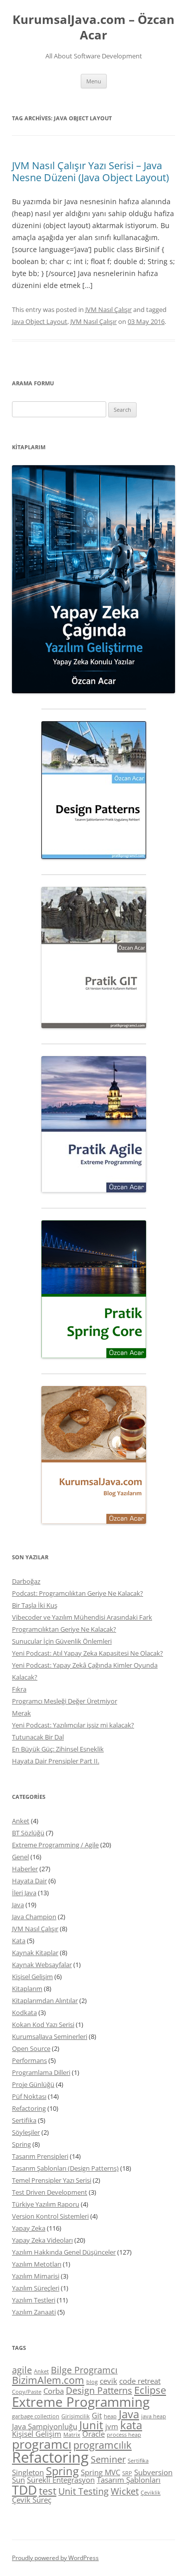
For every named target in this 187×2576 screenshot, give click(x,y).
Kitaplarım (27, 1989)
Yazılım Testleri (34, 2300)
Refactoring (29, 2108)
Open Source (31, 2048)
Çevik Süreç (32, 2500)
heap (110, 2416)
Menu (94, 81)
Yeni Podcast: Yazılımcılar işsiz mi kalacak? (73, 1725)
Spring (21, 2144)
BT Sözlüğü (28, 1833)
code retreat (140, 2381)
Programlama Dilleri (41, 2072)
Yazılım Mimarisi (36, 2276)
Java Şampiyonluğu (45, 2426)
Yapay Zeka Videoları (42, 2240)
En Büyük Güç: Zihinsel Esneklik (58, 1749)
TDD (24, 2490)
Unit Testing (84, 2491)
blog (92, 2382)
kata (131, 2425)
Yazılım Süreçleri (36, 2288)
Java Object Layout (40, 321)
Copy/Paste (27, 2392)
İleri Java (24, 1893)
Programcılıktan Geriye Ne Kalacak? (64, 1629)
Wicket (125, 2491)
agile (22, 2370)
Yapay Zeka (29, 2228)
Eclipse (150, 2390)
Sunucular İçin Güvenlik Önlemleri (62, 1641)
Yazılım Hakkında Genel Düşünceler (64, 2252)
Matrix (72, 2435)
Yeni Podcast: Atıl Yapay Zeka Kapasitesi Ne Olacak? (88, 1653)
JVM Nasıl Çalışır (108, 309)
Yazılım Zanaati (34, 2312)
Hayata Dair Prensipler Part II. (56, 1761)
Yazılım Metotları (37, 2264)
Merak (21, 1713)
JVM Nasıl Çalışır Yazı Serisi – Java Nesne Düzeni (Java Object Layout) (91, 171)
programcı (42, 2444)
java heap (154, 2416)
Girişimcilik (76, 2416)
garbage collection (36, 2416)
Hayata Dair (29, 1881)
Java (18, 1905)
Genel (20, 1857)
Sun (18, 2480)
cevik (108, 2381)
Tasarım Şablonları (129, 2480)
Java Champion (34, 1917)
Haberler (25, 1869)
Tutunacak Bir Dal (38, 1737)
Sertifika (24, 2120)
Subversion (153, 2472)
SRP (127, 2473)
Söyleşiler (26, 2132)
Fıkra (19, 1689)
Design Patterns (99, 2390)
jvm (112, 2426)
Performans (29, 2060)
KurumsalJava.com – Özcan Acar (93, 27)
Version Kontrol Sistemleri (50, 2216)
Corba (54, 2391)
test (48, 2491)
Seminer (108, 2459)
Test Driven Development (50, 2192)
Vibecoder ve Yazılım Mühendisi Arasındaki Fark (82, 1617)
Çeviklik (151, 2493)
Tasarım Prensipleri (40, 2156)
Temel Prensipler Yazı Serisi (52, 2180)
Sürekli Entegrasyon (61, 2480)
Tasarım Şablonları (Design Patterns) (65, 2168)
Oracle (93, 2434)
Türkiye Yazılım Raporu (46, 2204)
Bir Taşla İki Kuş (35, 1605)
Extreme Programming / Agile (55, 1845)
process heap (124, 2435)
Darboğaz (26, 1581)
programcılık (102, 2445)
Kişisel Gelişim (32, 1977)
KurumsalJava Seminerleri (50, 2036)
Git (97, 2415)
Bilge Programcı (84, 2370)
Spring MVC (100, 2472)
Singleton (28, 2472)
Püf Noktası (29, 2096)
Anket (21, 1821)
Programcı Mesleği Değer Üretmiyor (65, 1701)
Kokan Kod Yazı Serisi (43, 2024)
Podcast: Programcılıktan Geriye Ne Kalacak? (78, 1593)
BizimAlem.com (48, 2380)
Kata (19, 1941)
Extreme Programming (81, 2402)
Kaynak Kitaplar (35, 1953)
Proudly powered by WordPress (55, 2558)
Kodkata (24, 2012)
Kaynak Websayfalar (42, 1965)
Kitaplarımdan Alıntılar (45, 2001)
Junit (91, 2425)
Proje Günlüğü (33, 2084)
